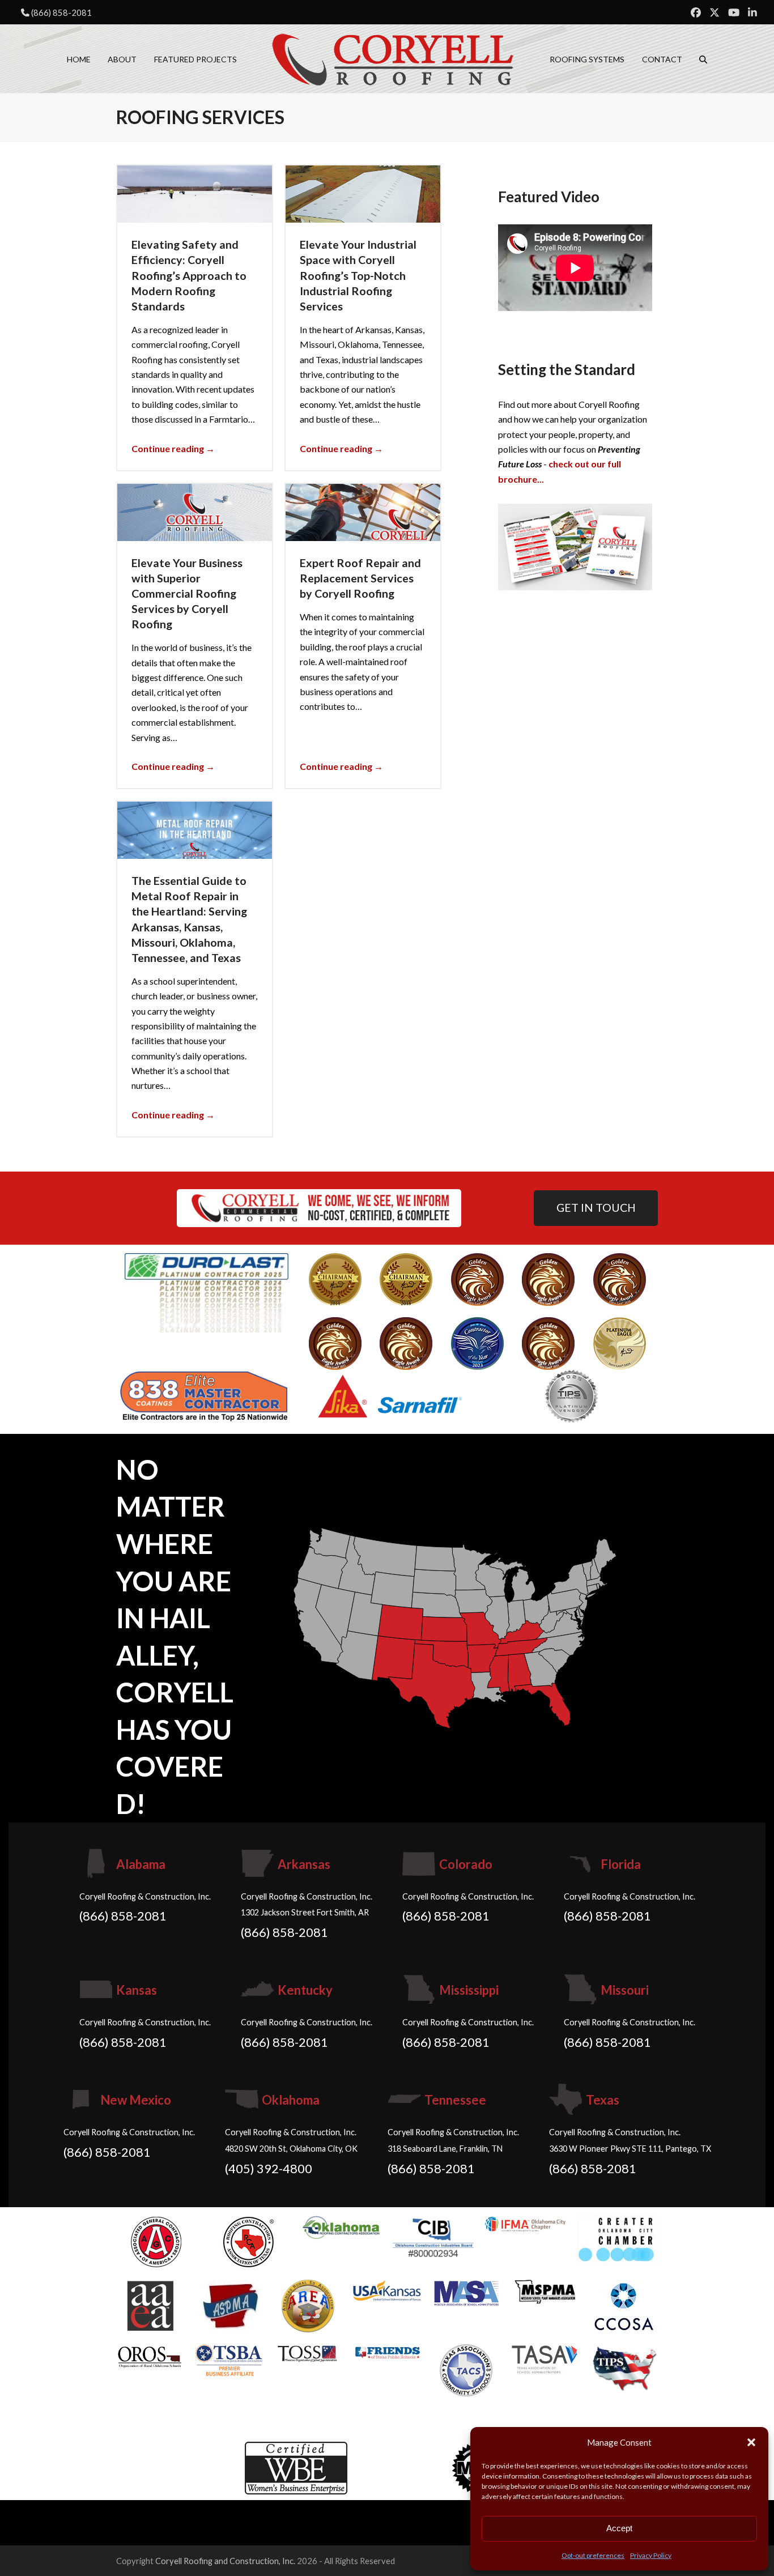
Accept (619, 2528)
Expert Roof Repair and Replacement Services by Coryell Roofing (360, 578)
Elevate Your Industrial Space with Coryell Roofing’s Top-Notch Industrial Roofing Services (358, 275)
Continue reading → (173, 448)
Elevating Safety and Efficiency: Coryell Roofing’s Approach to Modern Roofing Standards (189, 275)
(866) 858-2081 (61, 12)
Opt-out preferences (593, 2555)
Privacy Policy (651, 2555)
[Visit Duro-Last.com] (207, 1291)
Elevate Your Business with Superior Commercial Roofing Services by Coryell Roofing (187, 593)
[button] (751, 2442)
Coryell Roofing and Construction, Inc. (225, 2561)
